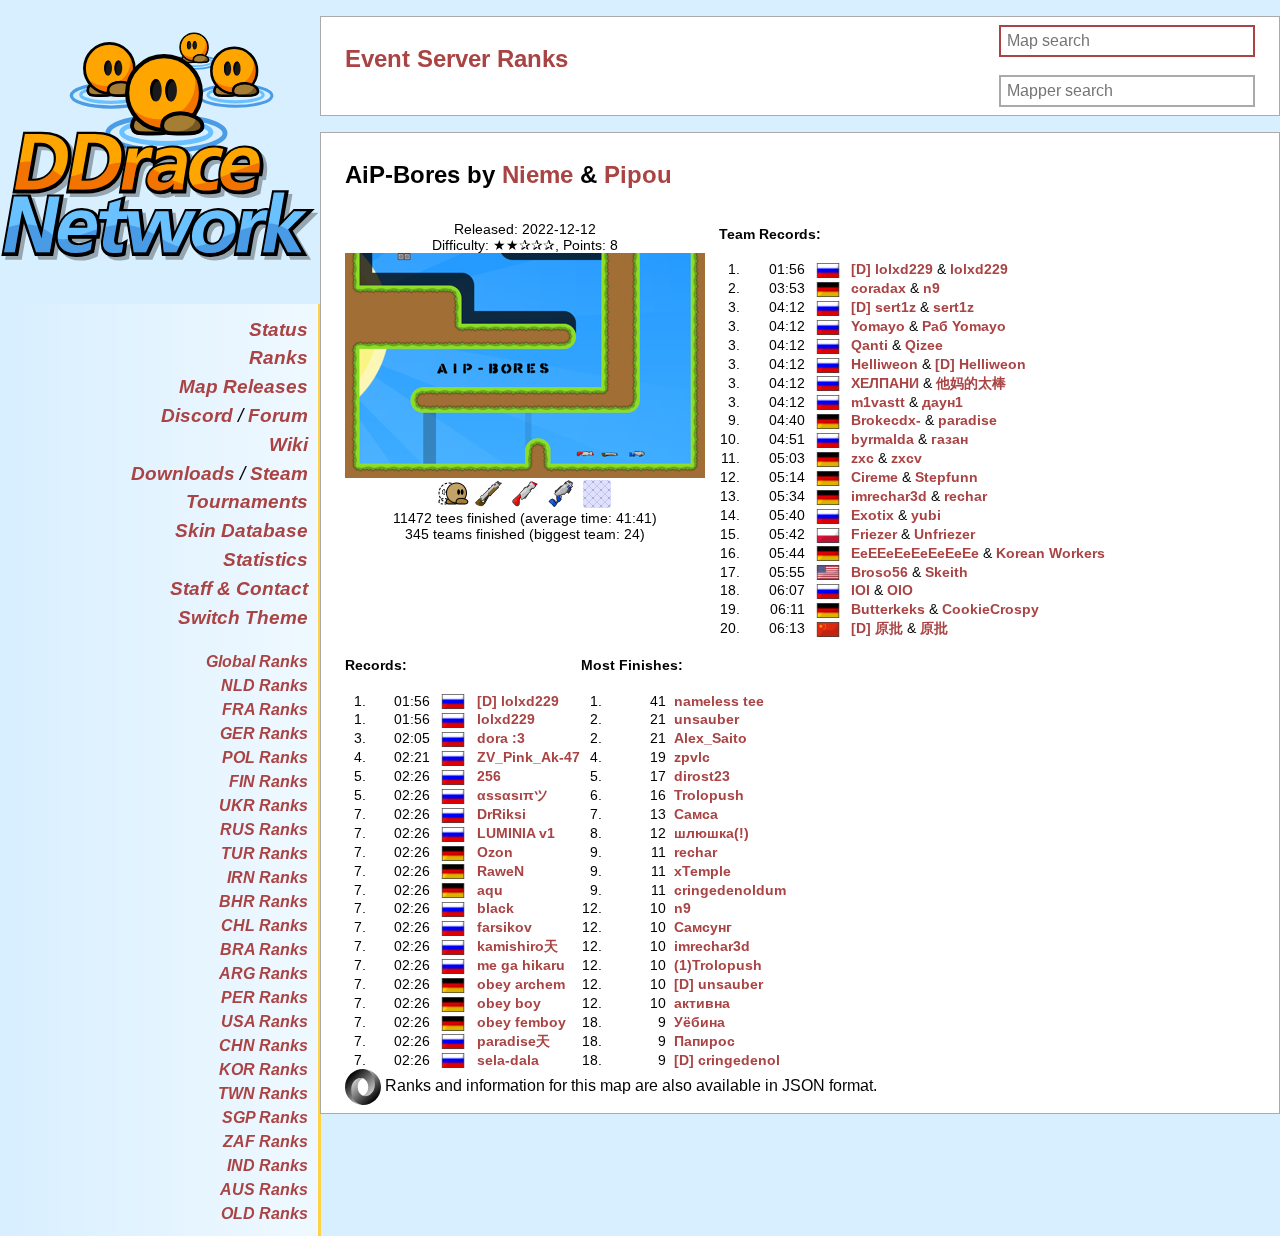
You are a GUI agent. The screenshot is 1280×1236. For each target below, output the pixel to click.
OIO (900, 590)
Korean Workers (1050, 553)
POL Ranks (265, 757)
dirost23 (702, 776)
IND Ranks (267, 1165)
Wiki (288, 444)
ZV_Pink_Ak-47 (528, 757)
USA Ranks (264, 1021)
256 (489, 776)
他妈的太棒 (971, 383)
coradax (878, 288)
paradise (967, 420)
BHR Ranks (263, 901)
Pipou (638, 174)
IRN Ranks (267, 877)
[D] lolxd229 (892, 269)
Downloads (183, 473)
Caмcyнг (703, 927)
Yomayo (878, 326)
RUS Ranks (264, 829)
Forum (278, 415)
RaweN (500, 871)
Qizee (924, 345)
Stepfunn (946, 477)
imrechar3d (889, 496)
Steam (279, 473)
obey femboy (521, 1022)
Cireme (874, 477)
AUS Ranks (264, 1189)
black (495, 908)
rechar (965, 496)
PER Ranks (264, 997)
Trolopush (709, 795)
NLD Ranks (264, 685)
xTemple (702, 871)
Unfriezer (944, 534)
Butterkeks (888, 609)
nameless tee (719, 701)
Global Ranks (257, 661)
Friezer (874, 534)
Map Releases (243, 386)
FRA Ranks (265, 709)
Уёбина (699, 1022)
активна (702, 1003)
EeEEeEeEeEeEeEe (915, 553)
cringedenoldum (730, 890)
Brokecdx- (886, 420)
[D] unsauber (718, 984)
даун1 (942, 402)
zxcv (906, 458)
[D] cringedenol (727, 1060)
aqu (490, 890)
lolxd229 (979, 269)
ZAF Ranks (265, 1141)
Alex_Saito (710, 738)
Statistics (265, 559)
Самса (696, 814)
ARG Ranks (263, 973)
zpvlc (692, 757)
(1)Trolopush (718, 965)
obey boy (509, 1003)
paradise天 (513, 1041)
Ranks (278, 357)
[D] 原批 (877, 628)
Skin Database (241, 530)
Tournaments (247, 501)
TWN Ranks (263, 1093)
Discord (197, 415)
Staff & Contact (239, 588)
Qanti (869, 345)
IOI (860, 590)
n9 (931, 288)
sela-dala (508, 1060)
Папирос (704, 1041)
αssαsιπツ (512, 795)
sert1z (953, 307)
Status (278, 329)
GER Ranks (264, 733)
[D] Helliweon (980, 364)
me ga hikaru (521, 965)
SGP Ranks (265, 1117)
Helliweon (884, 364)
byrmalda (882, 439)
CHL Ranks (264, 925)
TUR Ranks (264, 853)
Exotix (872, 515)
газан (949, 439)
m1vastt (878, 402)
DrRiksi (501, 814)
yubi (926, 515)
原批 (934, 628)
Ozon (495, 852)
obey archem (521, 984)
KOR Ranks (263, 1069)
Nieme (537, 174)
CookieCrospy (990, 609)
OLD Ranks (264, 1213)
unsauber (706, 719)
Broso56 (879, 572)
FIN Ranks (268, 781)
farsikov (504, 927)
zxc (862, 458)
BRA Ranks (264, 949)
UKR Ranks (263, 805)
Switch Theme (243, 617)
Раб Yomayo (964, 326)
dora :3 (501, 738)
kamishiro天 (517, 946)
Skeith (946, 572)
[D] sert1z (883, 307)
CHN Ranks (263, 1045)
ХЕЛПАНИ (885, 383)
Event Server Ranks (456, 58)
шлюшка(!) (711, 833)
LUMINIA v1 (516, 833)
